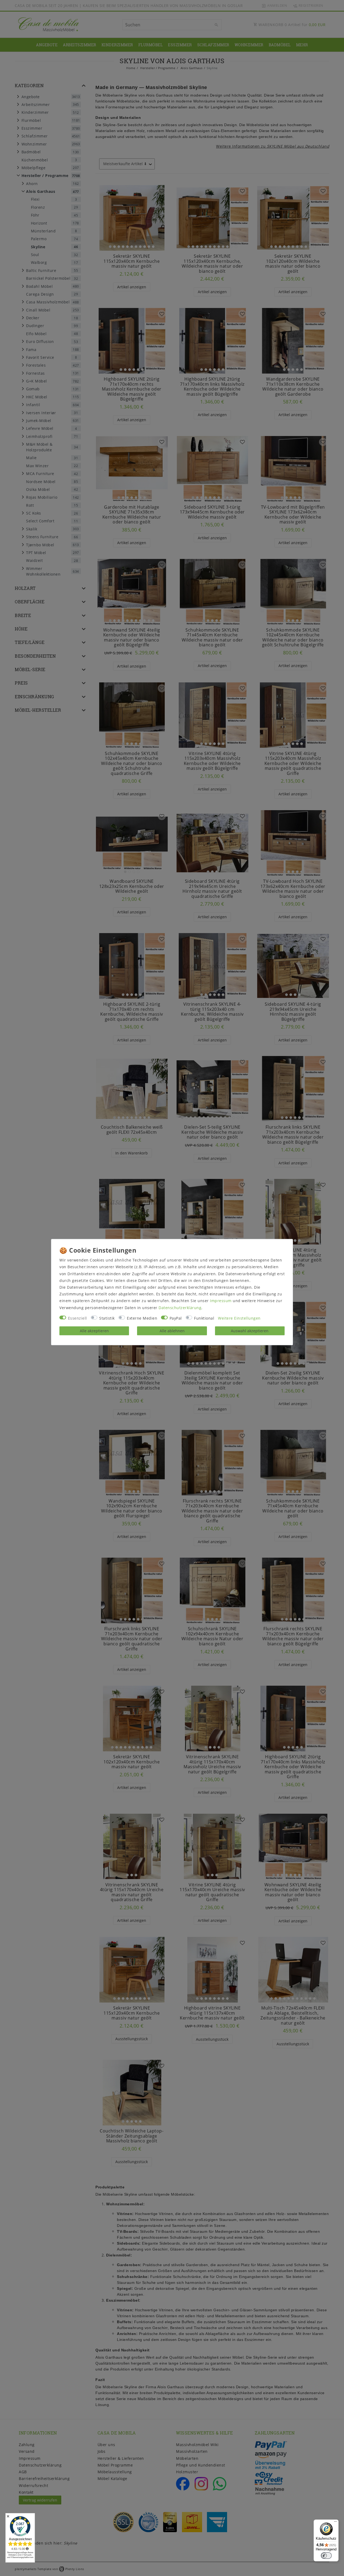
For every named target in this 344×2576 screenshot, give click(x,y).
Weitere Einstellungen (239, 1318)
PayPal (176, 1318)
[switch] (326, 2556)
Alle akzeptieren (94, 1331)
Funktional (204, 1318)
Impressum (221, 1301)
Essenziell (78, 1318)
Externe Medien (142, 1318)
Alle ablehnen (172, 1331)
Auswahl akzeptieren (250, 1331)
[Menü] (335, 2523)
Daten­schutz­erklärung (180, 1308)
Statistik (107, 1318)
